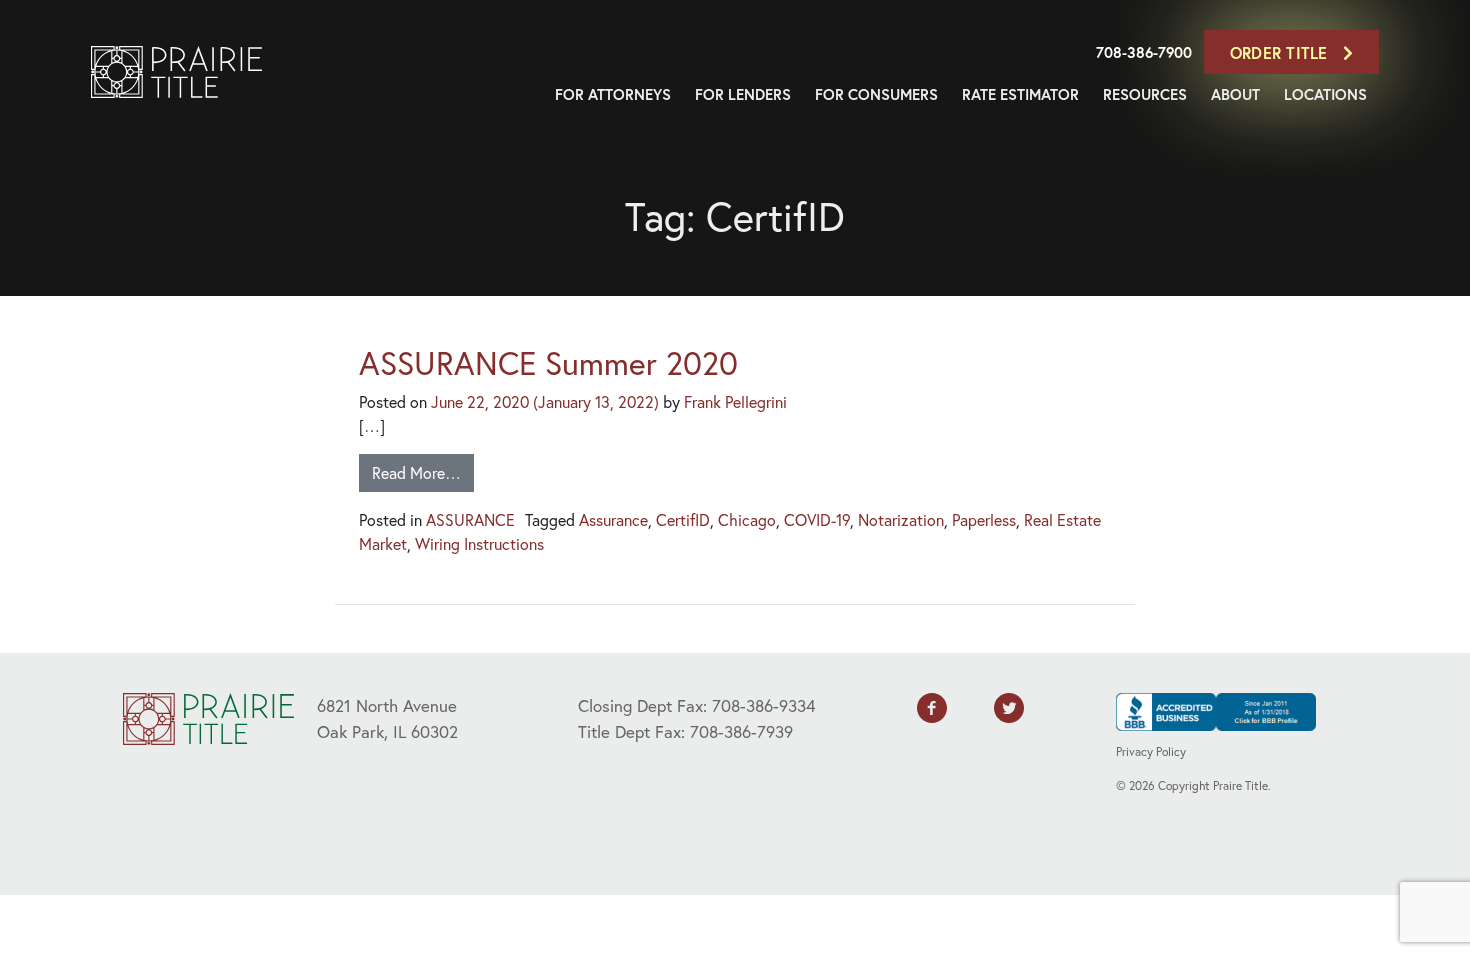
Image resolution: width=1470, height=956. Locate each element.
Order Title (1281, 52)
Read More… (416, 472)
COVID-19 (817, 519)
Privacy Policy (1151, 751)
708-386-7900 (1144, 52)
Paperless (984, 519)
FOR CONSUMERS (876, 94)
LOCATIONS (1325, 94)
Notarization (901, 519)
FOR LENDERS (743, 94)
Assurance (613, 519)
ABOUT (1235, 94)
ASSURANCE (470, 519)
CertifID (683, 519)
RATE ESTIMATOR (1020, 94)
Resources (1145, 94)
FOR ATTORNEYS (613, 94)
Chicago (747, 519)
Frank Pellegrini (735, 401)
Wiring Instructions (479, 543)
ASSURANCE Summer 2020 (548, 363)
